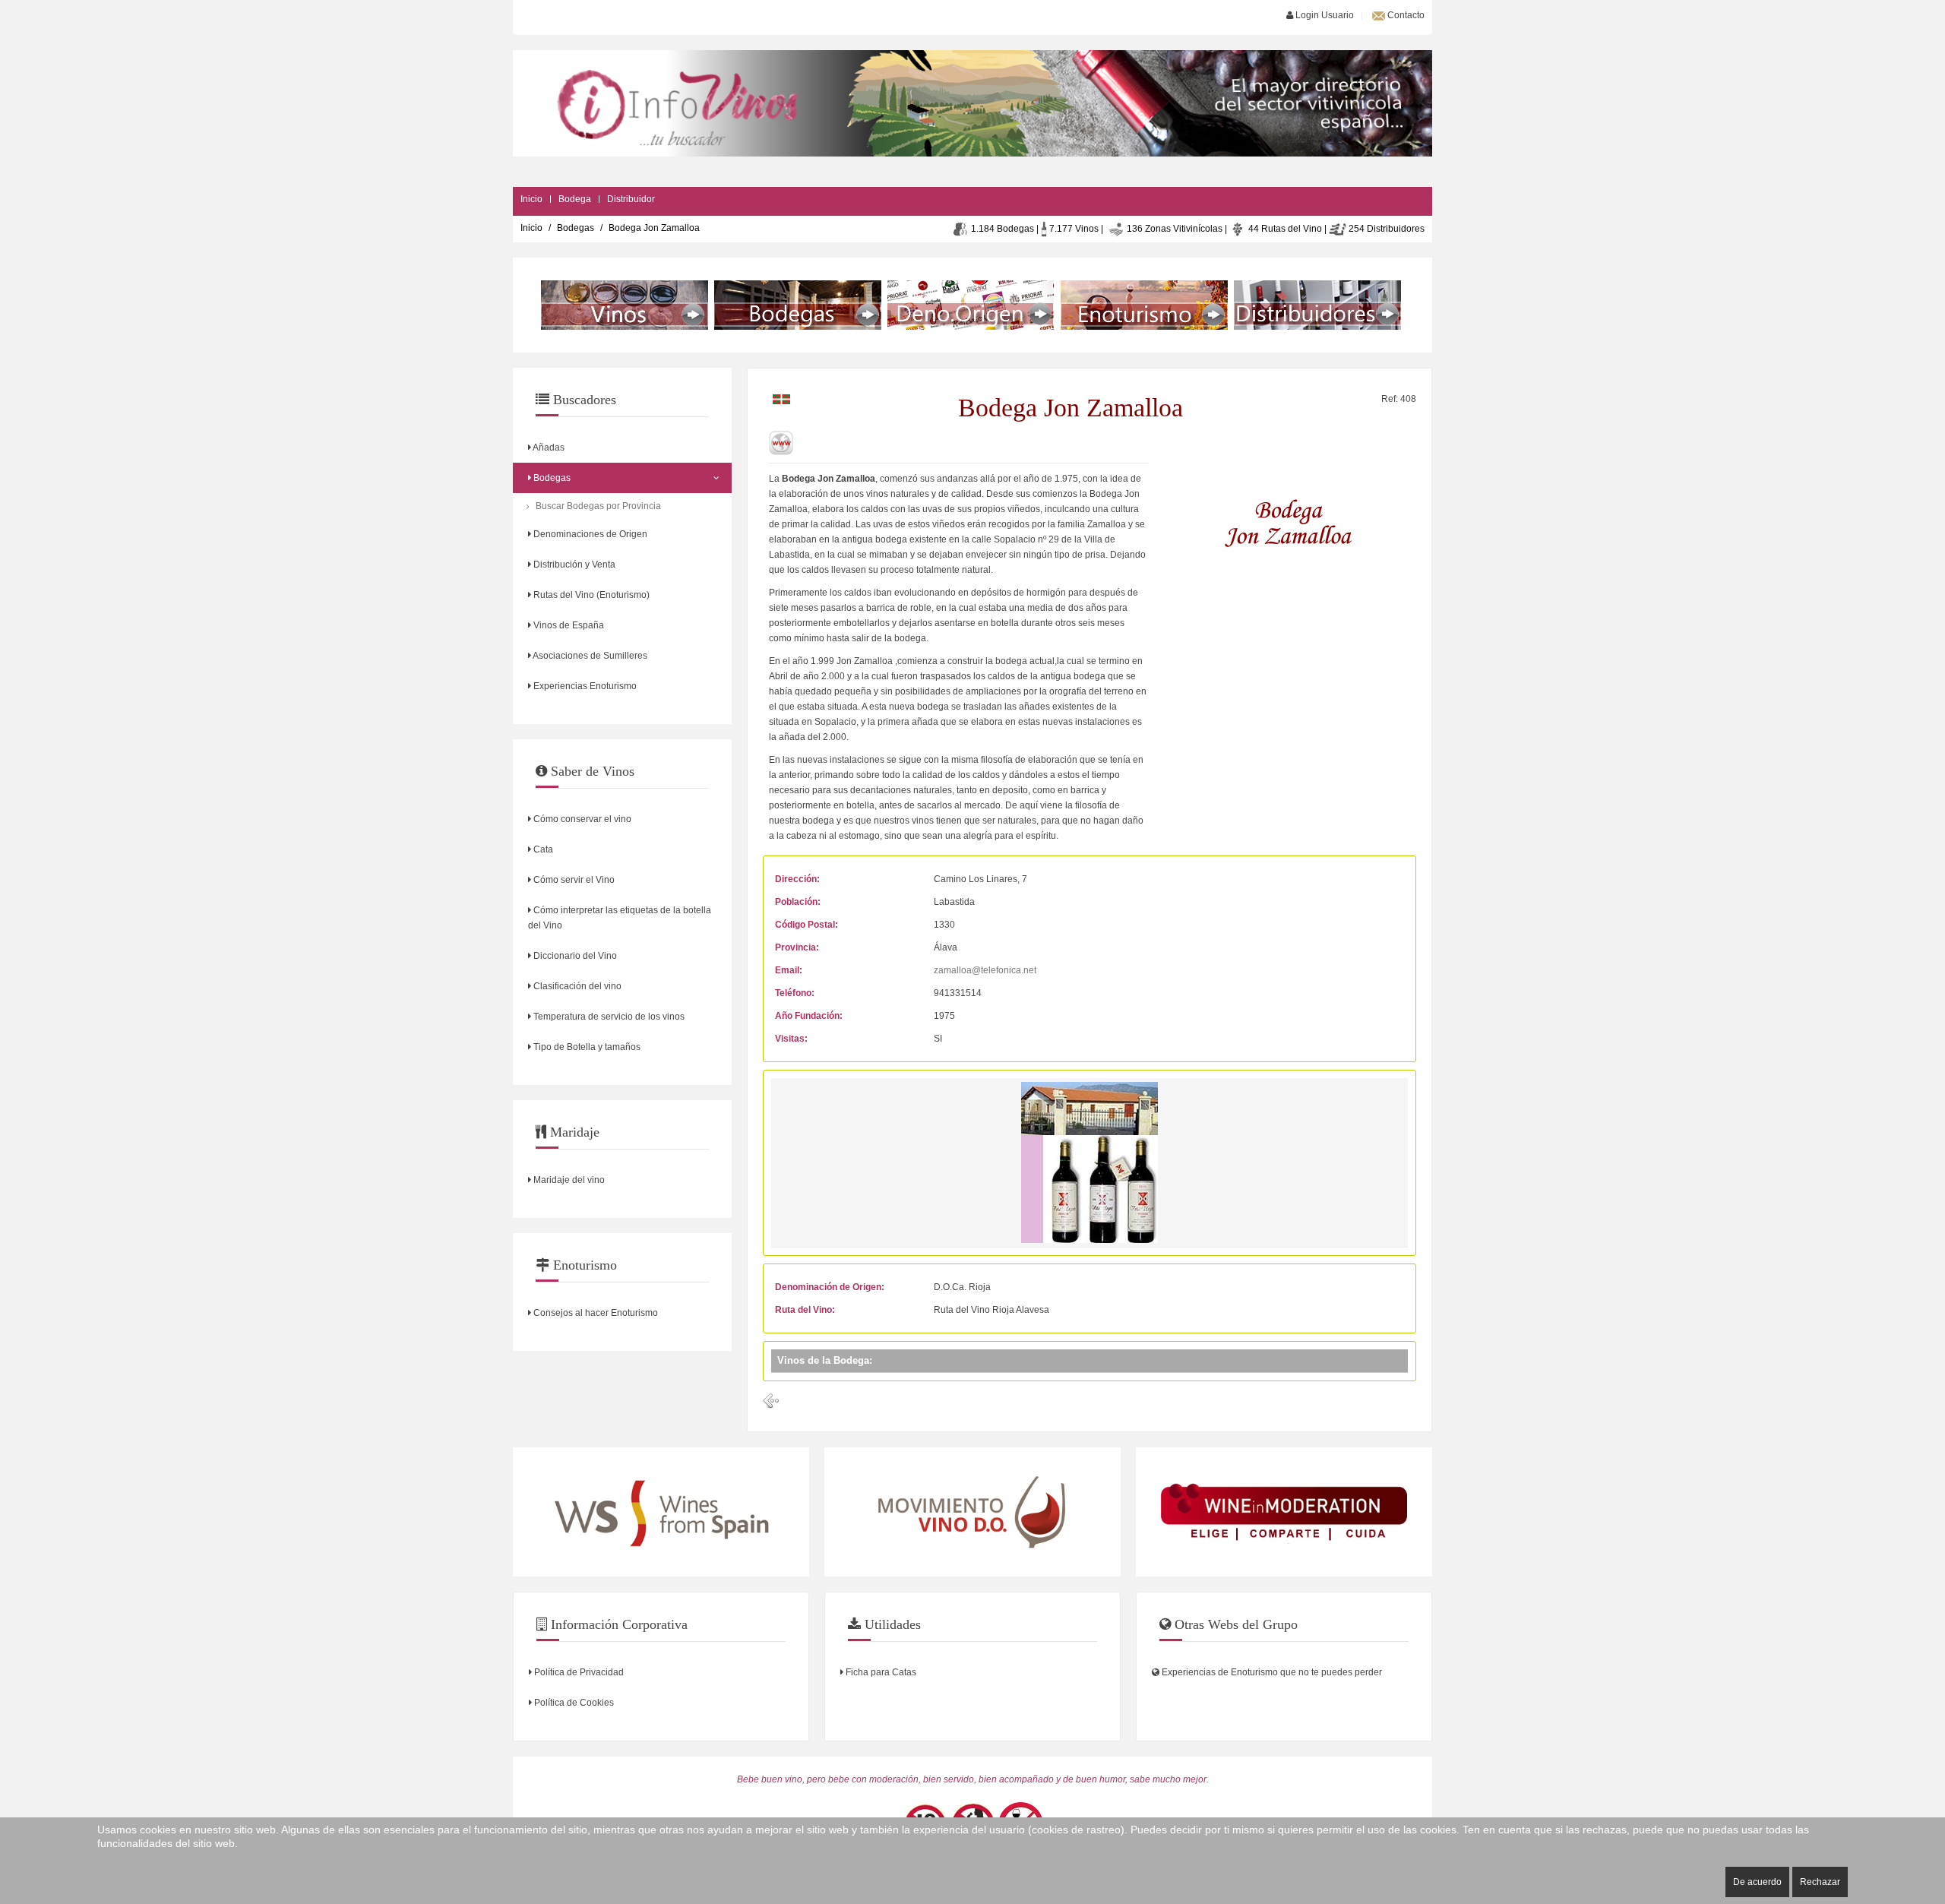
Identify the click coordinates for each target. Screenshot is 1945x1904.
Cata (542, 849)
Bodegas (576, 228)
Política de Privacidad (578, 1672)
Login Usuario (1324, 15)
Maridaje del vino (568, 1180)
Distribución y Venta (573, 565)
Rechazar (1820, 1882)
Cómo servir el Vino (573, 880)
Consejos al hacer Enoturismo (595, 1313)
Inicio (531, 199)
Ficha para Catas (880, 1672)
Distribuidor (631, 199)
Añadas (548, 448)
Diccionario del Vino (574, 956)
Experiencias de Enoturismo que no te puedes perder (1271, 1672)
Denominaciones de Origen (589, 534)
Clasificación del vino (576, 986)
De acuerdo (1757, 1882)
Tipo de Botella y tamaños (586, 1047)
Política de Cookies (573, 1703)
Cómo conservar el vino (581, 819)
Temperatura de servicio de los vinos (608, 1017)
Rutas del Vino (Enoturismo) (590, 595)
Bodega (575, 199)
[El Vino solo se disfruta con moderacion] (1284, 1512)
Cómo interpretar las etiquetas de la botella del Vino (620, 918)
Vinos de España (568, 625)
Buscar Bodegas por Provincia (598, 506)
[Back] (771, 1401)
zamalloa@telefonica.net (985, 970)
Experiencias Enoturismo (584, 686)
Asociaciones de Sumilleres (589, 656)
